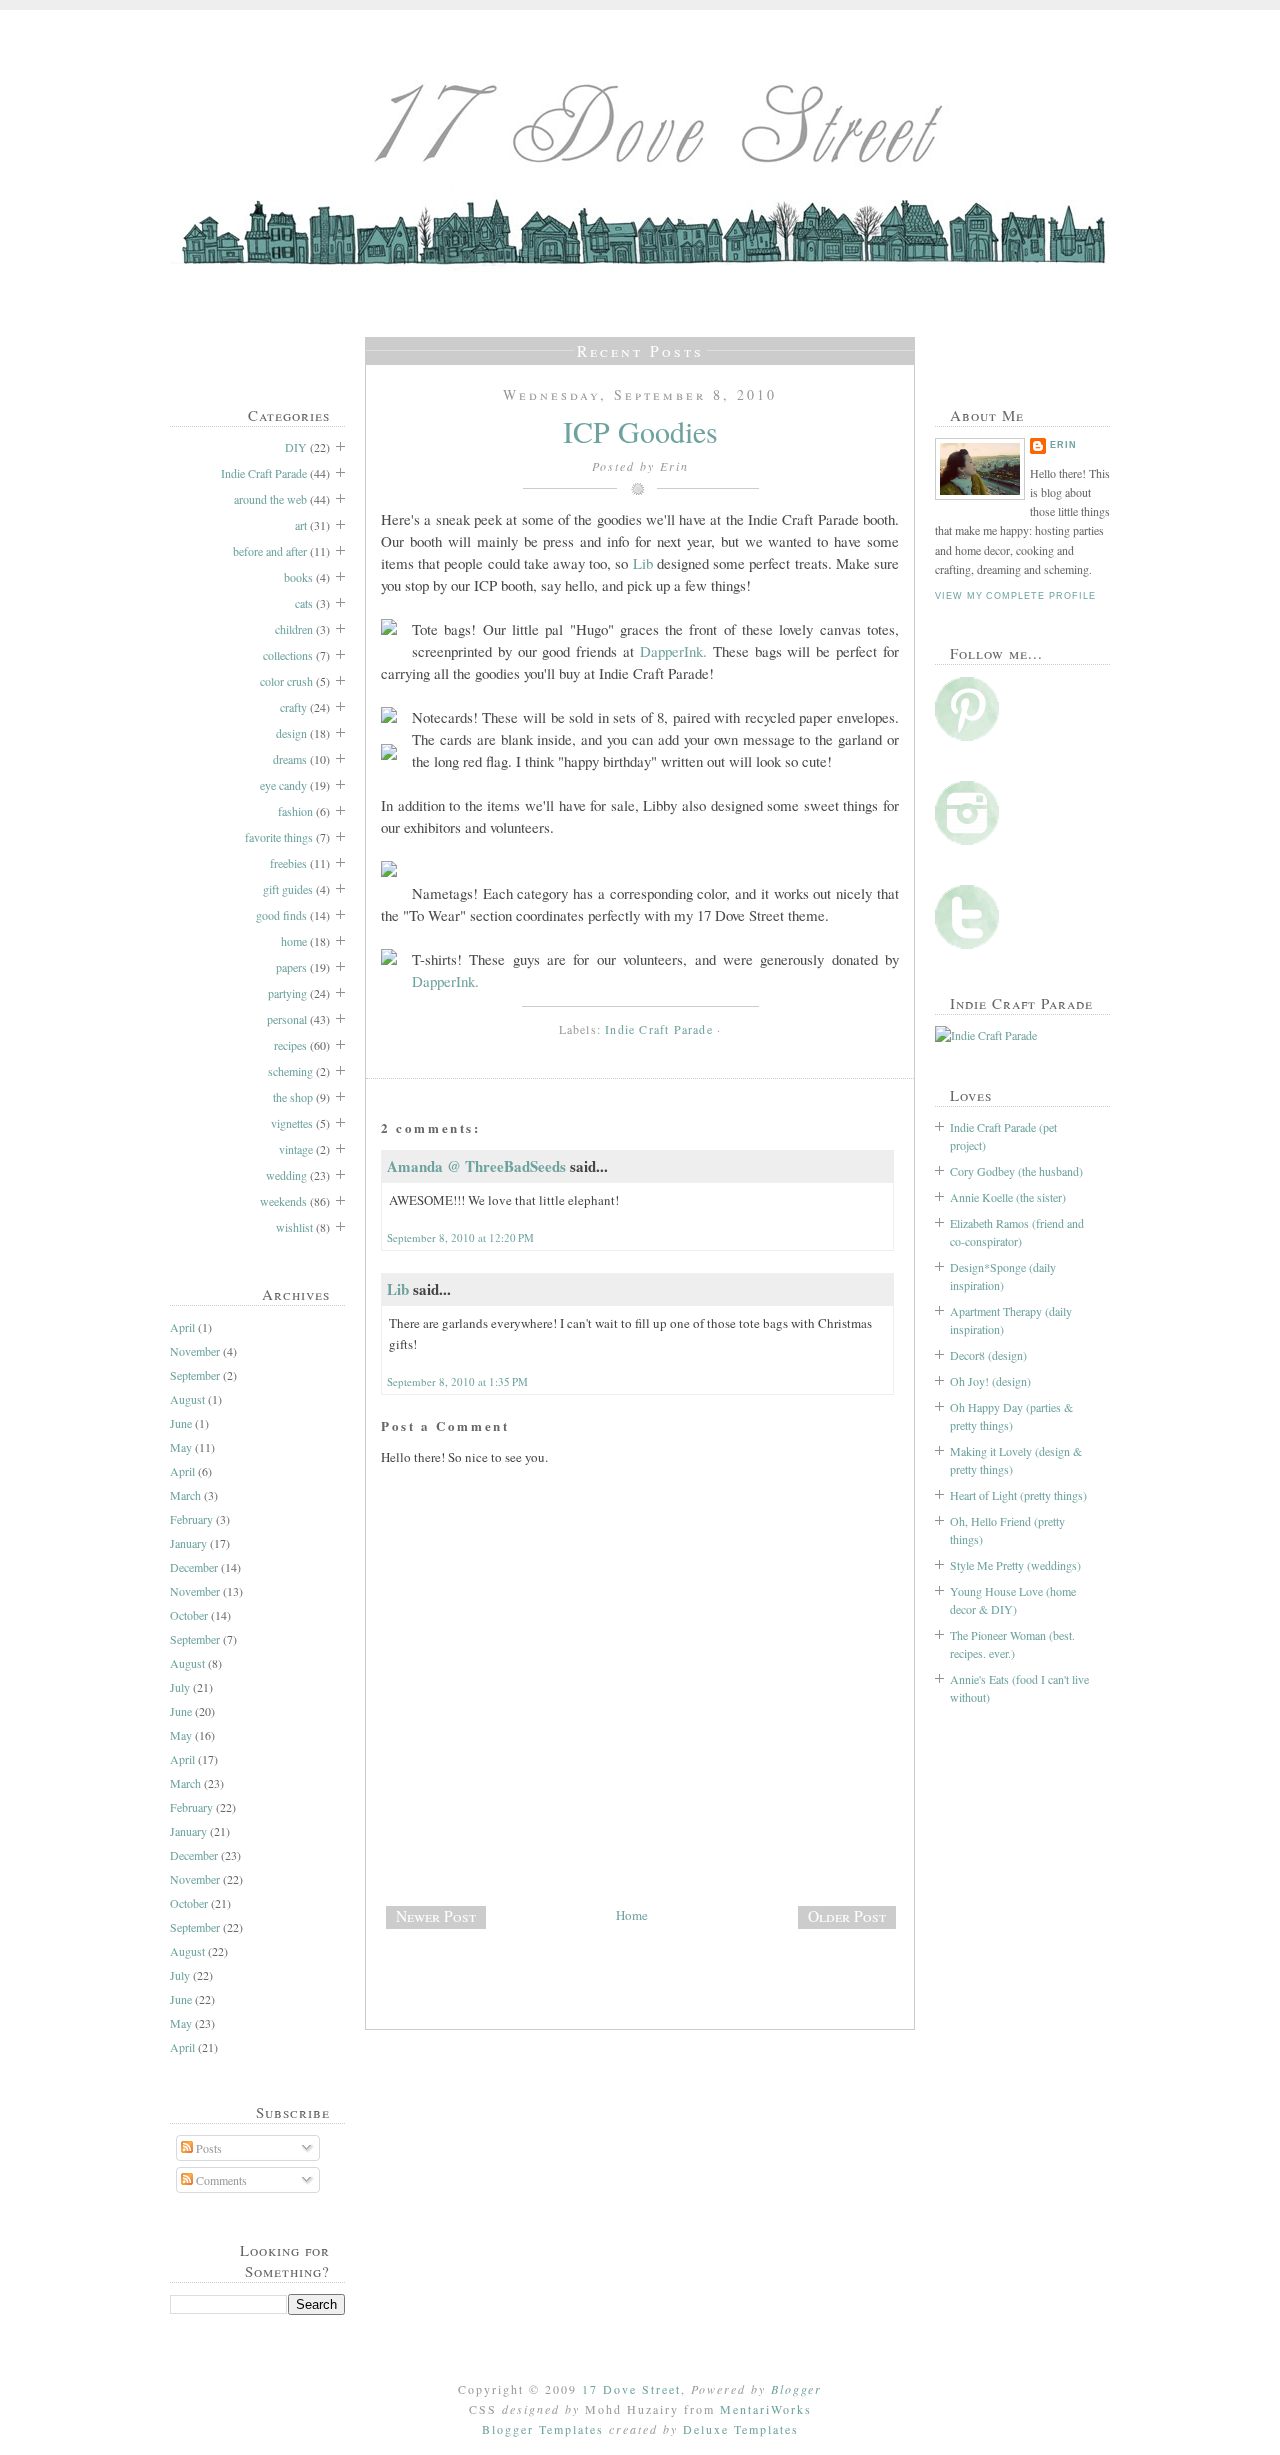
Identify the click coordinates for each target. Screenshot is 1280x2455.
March (185, 1495)
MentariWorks (766, 2409)
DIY (296, 447)
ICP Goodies (640, 431)
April (182, 1327)
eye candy (283, 785)
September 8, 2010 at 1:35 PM (457, 1381)
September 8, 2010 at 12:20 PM (460, 1237)
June (181, 1423)
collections (288, 655)
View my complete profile (1015, 596)
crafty (293, 707)
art (301, 525)
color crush (286, 681)
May (181, 1447)
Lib (643, 563)
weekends (283, 1201)
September (195, 1375)
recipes (290, 1045)
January (188, 1543)
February (191, 1519)
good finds (281, 915)
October (189, 1615)
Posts (207, 2148)
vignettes (292, 1123)
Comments (220, 2180)
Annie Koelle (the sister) (1008, 1197)
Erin (1063, 445)
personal (287, 1019)
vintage (296, 1149)
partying (287, 993)
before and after (270, 551)
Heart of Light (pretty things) (1018, 1495)
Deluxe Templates (741, 2429)
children (294, 629)
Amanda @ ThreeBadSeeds (476, 1166)
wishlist (294, 1227)
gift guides (288, 889)
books (298, 577)
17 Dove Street (631, 2389)
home (294, 941)
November (195, 1351)
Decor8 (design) (988, 1355)
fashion (295, 811)
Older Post (847, 1916)
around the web (270, 499)
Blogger (796, 2389)
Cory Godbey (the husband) (1016, 1171)
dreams (290, 759)
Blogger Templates (543, 2429)
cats (304, 603)
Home (632, 1915)
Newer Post (436, 1916)
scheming (290, 1071)
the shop (293, 1097)
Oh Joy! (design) (990, 1381)
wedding (286, 1175)
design (291, 733)
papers (291, 967)
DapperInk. (673, 651)
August (187, 1399)
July (180, 1687)
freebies (288, 863)
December (194, 1567)
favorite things (279, 837)
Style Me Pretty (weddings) (1015, 1565)
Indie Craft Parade (264, 473)
